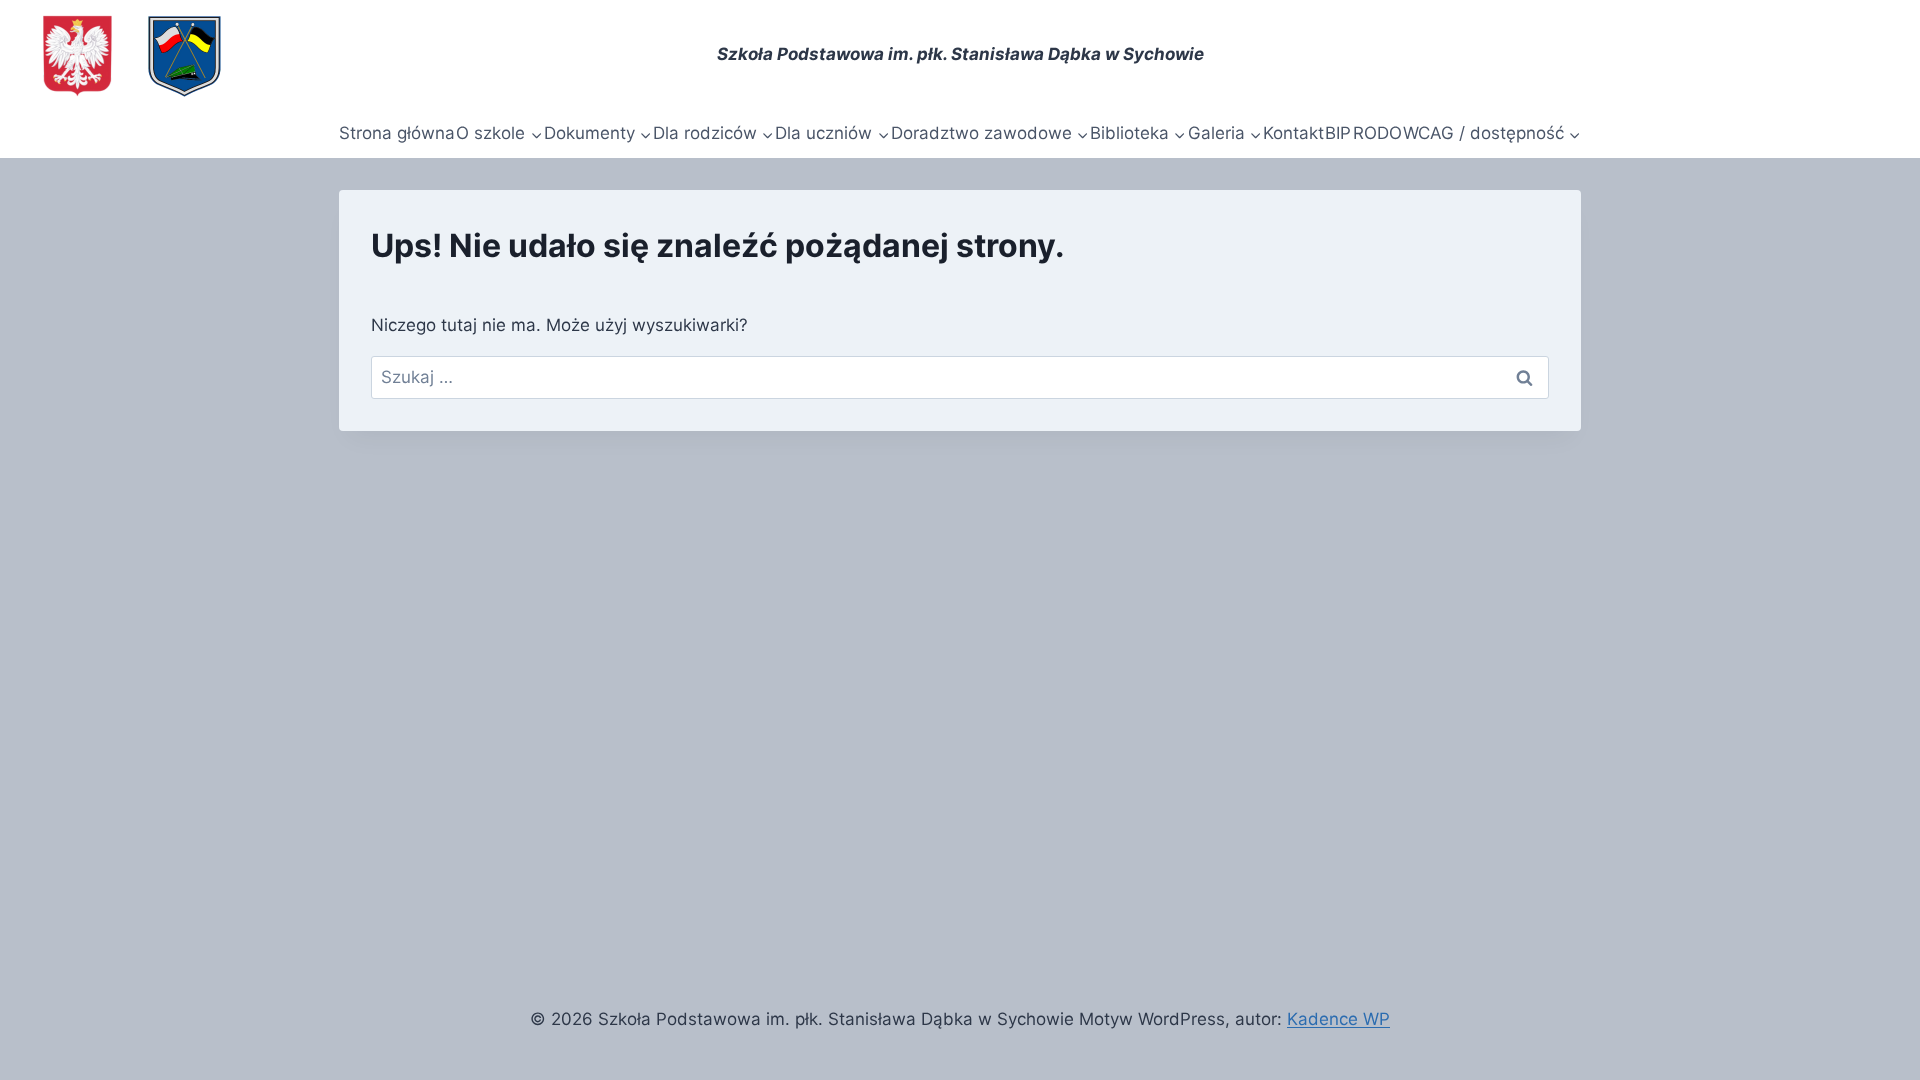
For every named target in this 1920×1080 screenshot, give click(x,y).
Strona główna (397, 133)
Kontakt (1293, 133)
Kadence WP (1338, 1019)
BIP (1338, 133)
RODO (1377, 133)
